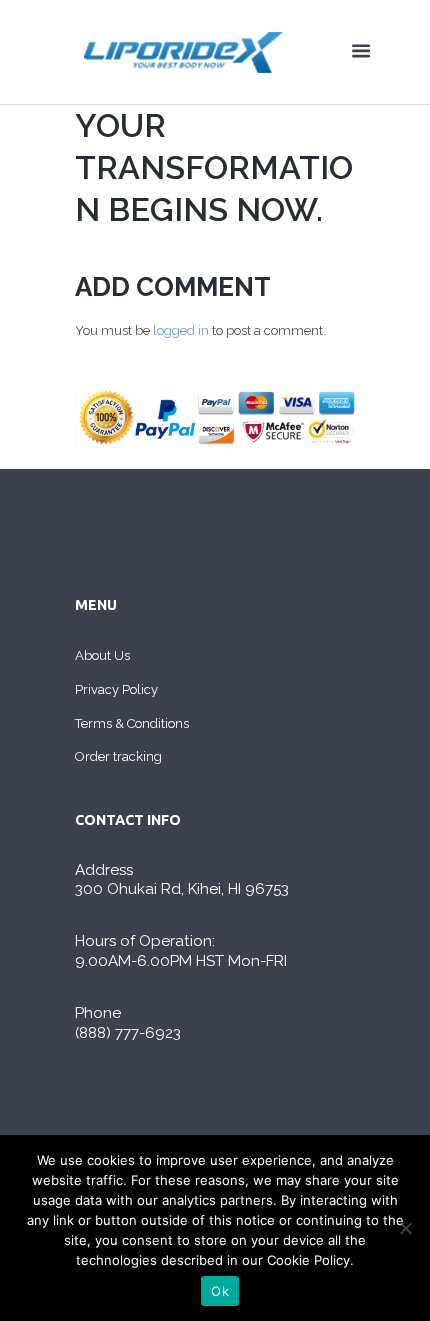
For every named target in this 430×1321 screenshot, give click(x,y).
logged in (181, 330)
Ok (220, 1291)
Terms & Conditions (132, 723)
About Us (102, 655)
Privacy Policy (116, 689)
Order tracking (118, 756)
